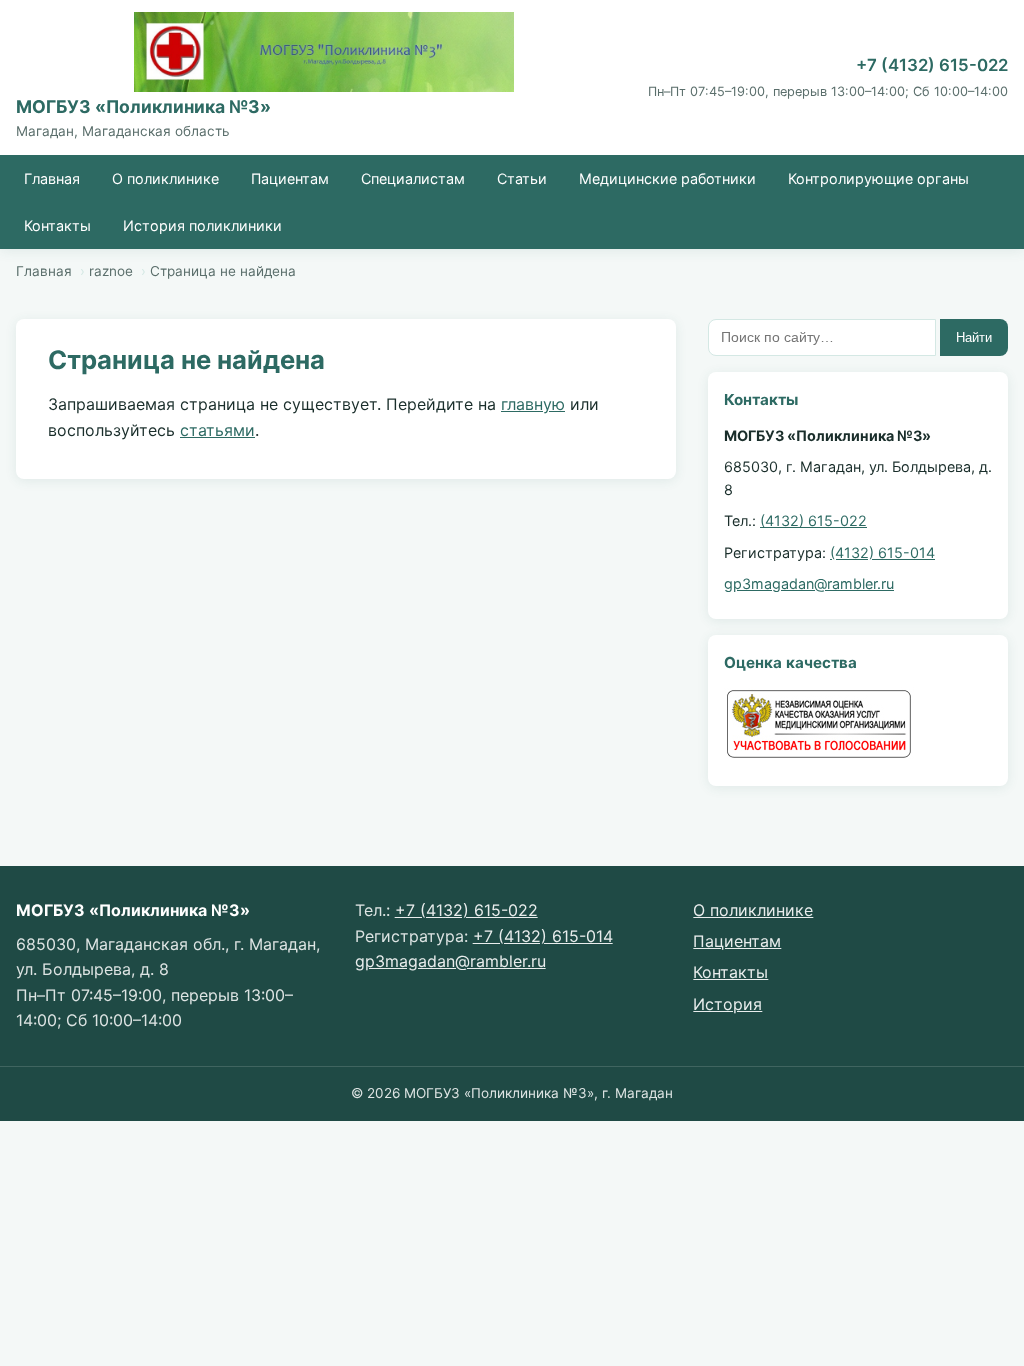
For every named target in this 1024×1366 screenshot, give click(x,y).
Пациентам (290, 178)
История (727, 1004)
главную (533, 404)
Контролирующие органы (878, 178)
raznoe (111, 271)
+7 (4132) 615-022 (932, 65)
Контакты (57, 225)
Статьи (522, 178)
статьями (217, 430)
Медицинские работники (667, 178)
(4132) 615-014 (882, 552)
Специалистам (413, 178)
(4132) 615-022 (813, 520)
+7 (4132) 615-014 (543, 936)
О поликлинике (165, 178)
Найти (974, 337)
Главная (52, 178)
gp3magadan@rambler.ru (809, 583)
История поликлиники (202, 225)
